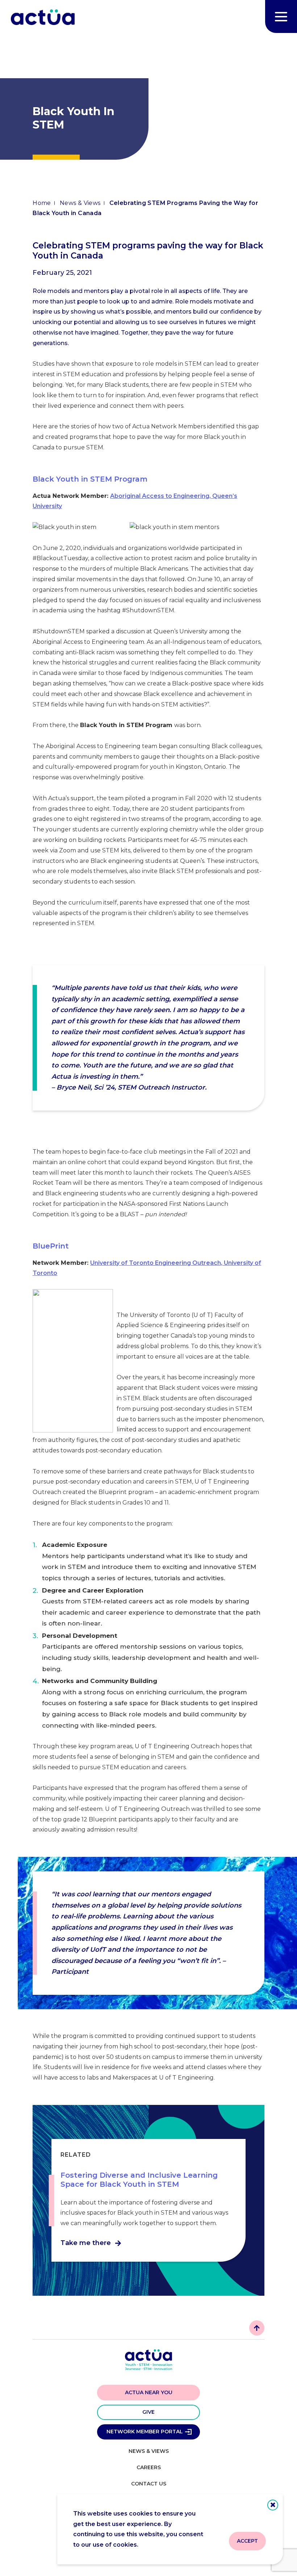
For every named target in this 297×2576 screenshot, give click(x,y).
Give (148, 2412)
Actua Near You (149, 2392)
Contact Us (149, 2484)
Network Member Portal (145, 2432)
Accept (247, 2541)
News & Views (80, 203)
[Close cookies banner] (273, 2505)
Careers (149, 2467)
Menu (281, 16)
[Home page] (43, 18)
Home (42, 203)
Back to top (257, 2328)
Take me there (86, 2243)
